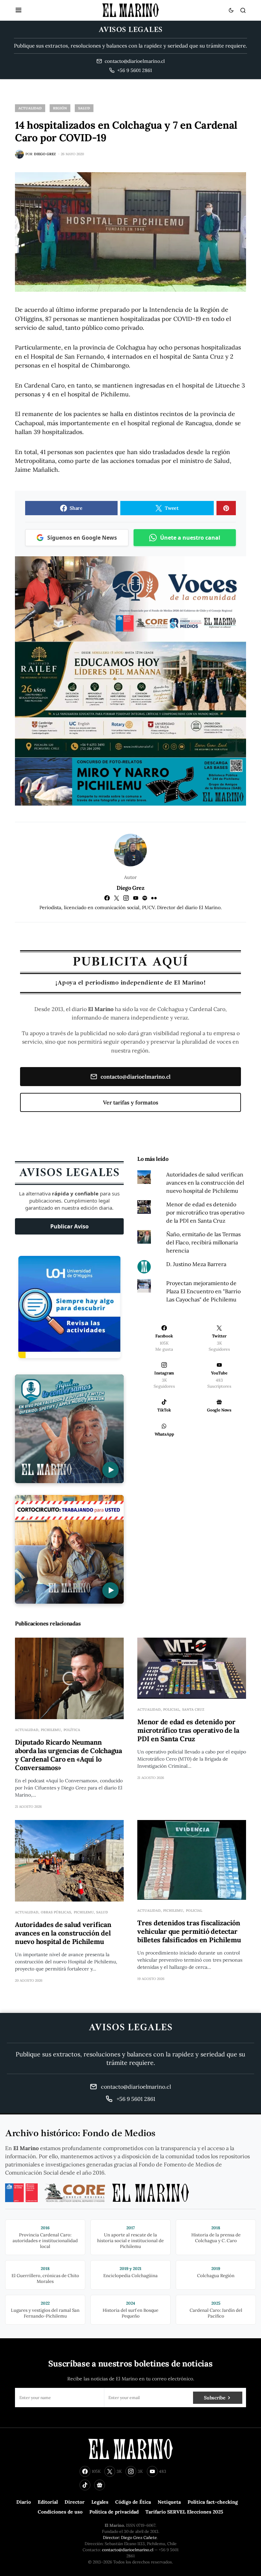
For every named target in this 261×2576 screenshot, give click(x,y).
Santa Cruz (193, 1709)
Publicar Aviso (69, 1226)
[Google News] (100, 2485)
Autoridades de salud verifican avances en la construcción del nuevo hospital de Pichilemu (205, 1183)
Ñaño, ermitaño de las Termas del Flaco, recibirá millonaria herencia (203, 1242)
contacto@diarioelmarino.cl (136, 1077)
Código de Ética (133, 2502)
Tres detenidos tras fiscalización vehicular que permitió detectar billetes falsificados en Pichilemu (189, 1931)
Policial (171, 1709)
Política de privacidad (114, 2512)
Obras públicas (56, 1912)
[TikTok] (85, 2485)
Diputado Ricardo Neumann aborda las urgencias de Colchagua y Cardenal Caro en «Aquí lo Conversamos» (68, 1755)
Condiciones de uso (60, 2512)
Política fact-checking (213, 2502)
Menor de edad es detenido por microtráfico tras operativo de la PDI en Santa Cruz (205, 1212)
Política (72, 1730)
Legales (100, 2502)
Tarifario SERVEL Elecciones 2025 (184, 2512)
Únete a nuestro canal (190, 538)
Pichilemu (51, 1730)
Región (60, 108)
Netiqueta (169, 2502)
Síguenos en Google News (82, 538)
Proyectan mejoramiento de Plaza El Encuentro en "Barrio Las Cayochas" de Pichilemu (203, 1291)
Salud (84, 108)
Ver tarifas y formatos (131, 1102)
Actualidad (30, 108)
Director (75, 2502)
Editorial (48, 2502)
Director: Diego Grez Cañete (130, 2537)
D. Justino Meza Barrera (196, 1264)
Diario (24, 2502)
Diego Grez (130, 888)
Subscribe (215, 2398)
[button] (19, 10)
